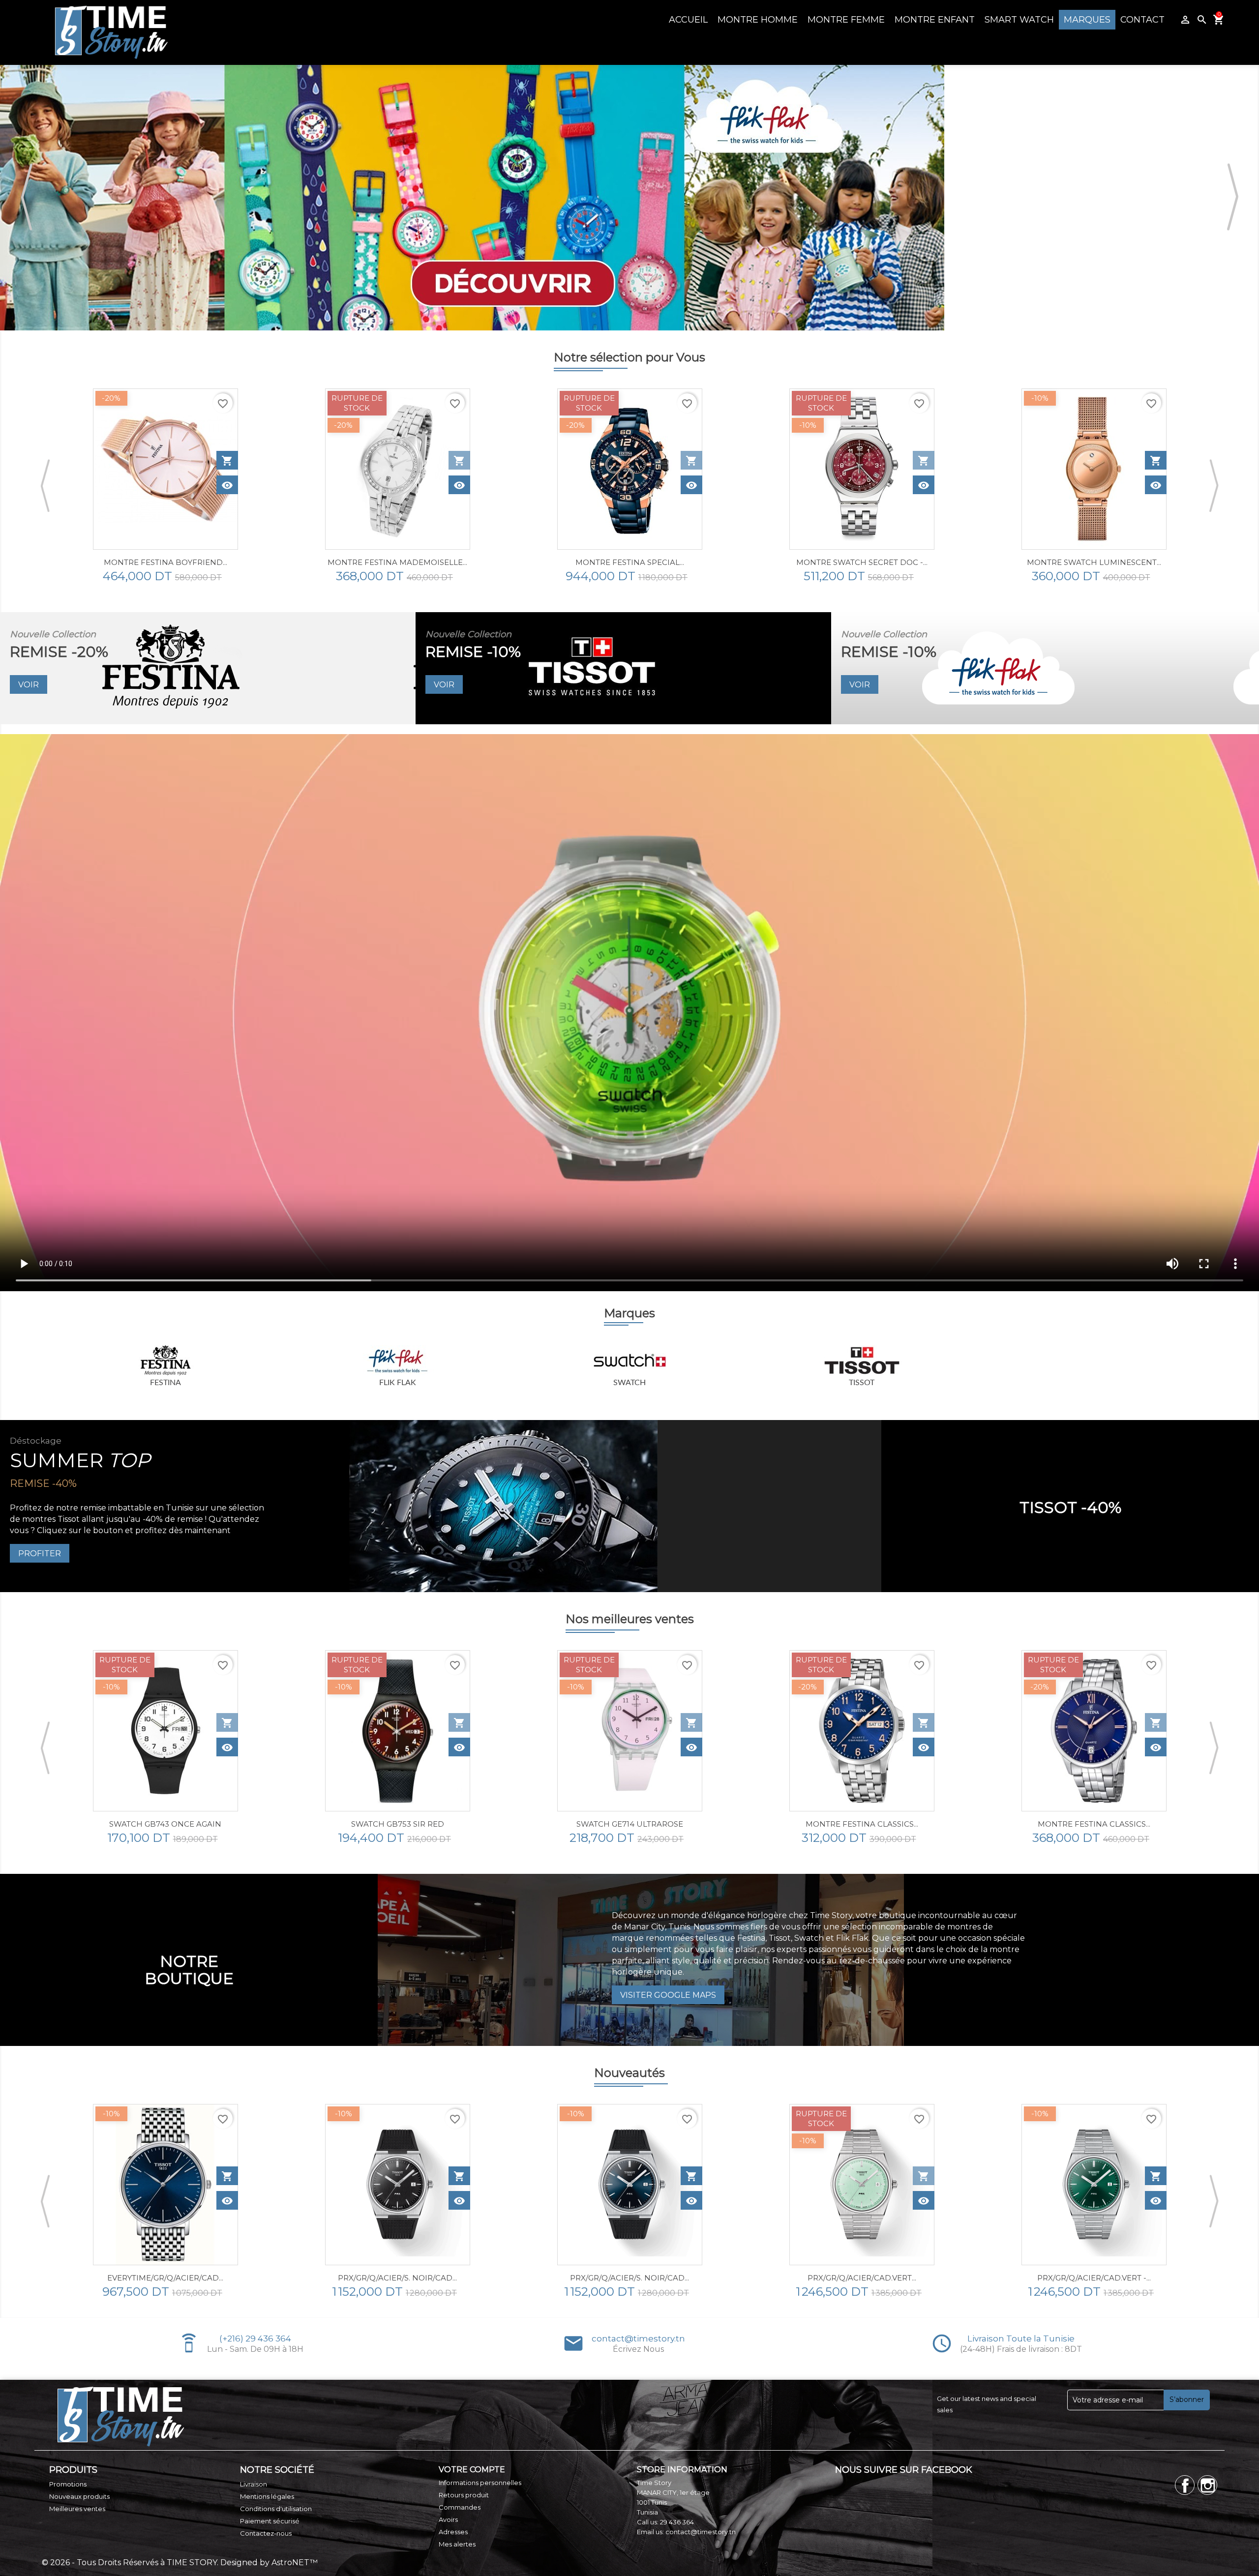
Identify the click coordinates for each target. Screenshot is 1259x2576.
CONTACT (1142, 20)
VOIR (29, 685)
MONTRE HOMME (758, 20)
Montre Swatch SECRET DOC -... (630, 562)
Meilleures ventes (77, 2509)
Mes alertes (457, 2544)
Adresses (453, 2532)
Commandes (460, 2507)
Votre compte (472, 2470)
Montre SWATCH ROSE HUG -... (1094, 562)
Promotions (68, 2484)
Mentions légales (267, 2496)
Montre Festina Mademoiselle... (165, 562)
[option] (165, 486)
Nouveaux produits (79, 2496)
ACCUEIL (688, 20)
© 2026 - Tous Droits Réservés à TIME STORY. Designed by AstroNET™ (180, 2562)
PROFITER (40, 1554)
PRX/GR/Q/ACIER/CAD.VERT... (630, 2278)
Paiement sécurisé (270, 2521)
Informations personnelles (480, 2483)
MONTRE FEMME (846, 20)
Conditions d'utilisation (276, 2509)
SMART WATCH (1019, 20)
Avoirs (448, 2519)
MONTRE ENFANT (935, 20)
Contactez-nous (266, 2533)
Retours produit (464, 2495)
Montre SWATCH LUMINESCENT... (862, 562)
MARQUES (1087, 20)
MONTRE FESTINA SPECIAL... (398, 562)
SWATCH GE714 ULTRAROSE (398, 1824)
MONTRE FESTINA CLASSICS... (630, 1824)
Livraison (254, 2484)
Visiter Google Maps (668, 1995)
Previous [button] (27, 198)
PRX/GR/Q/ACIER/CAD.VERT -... (862, 2278)
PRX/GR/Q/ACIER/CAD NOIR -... (1094, 2278)
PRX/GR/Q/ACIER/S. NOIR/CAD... (165, 2278)
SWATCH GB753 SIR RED (165, 1824)
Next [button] (1232, 198)
